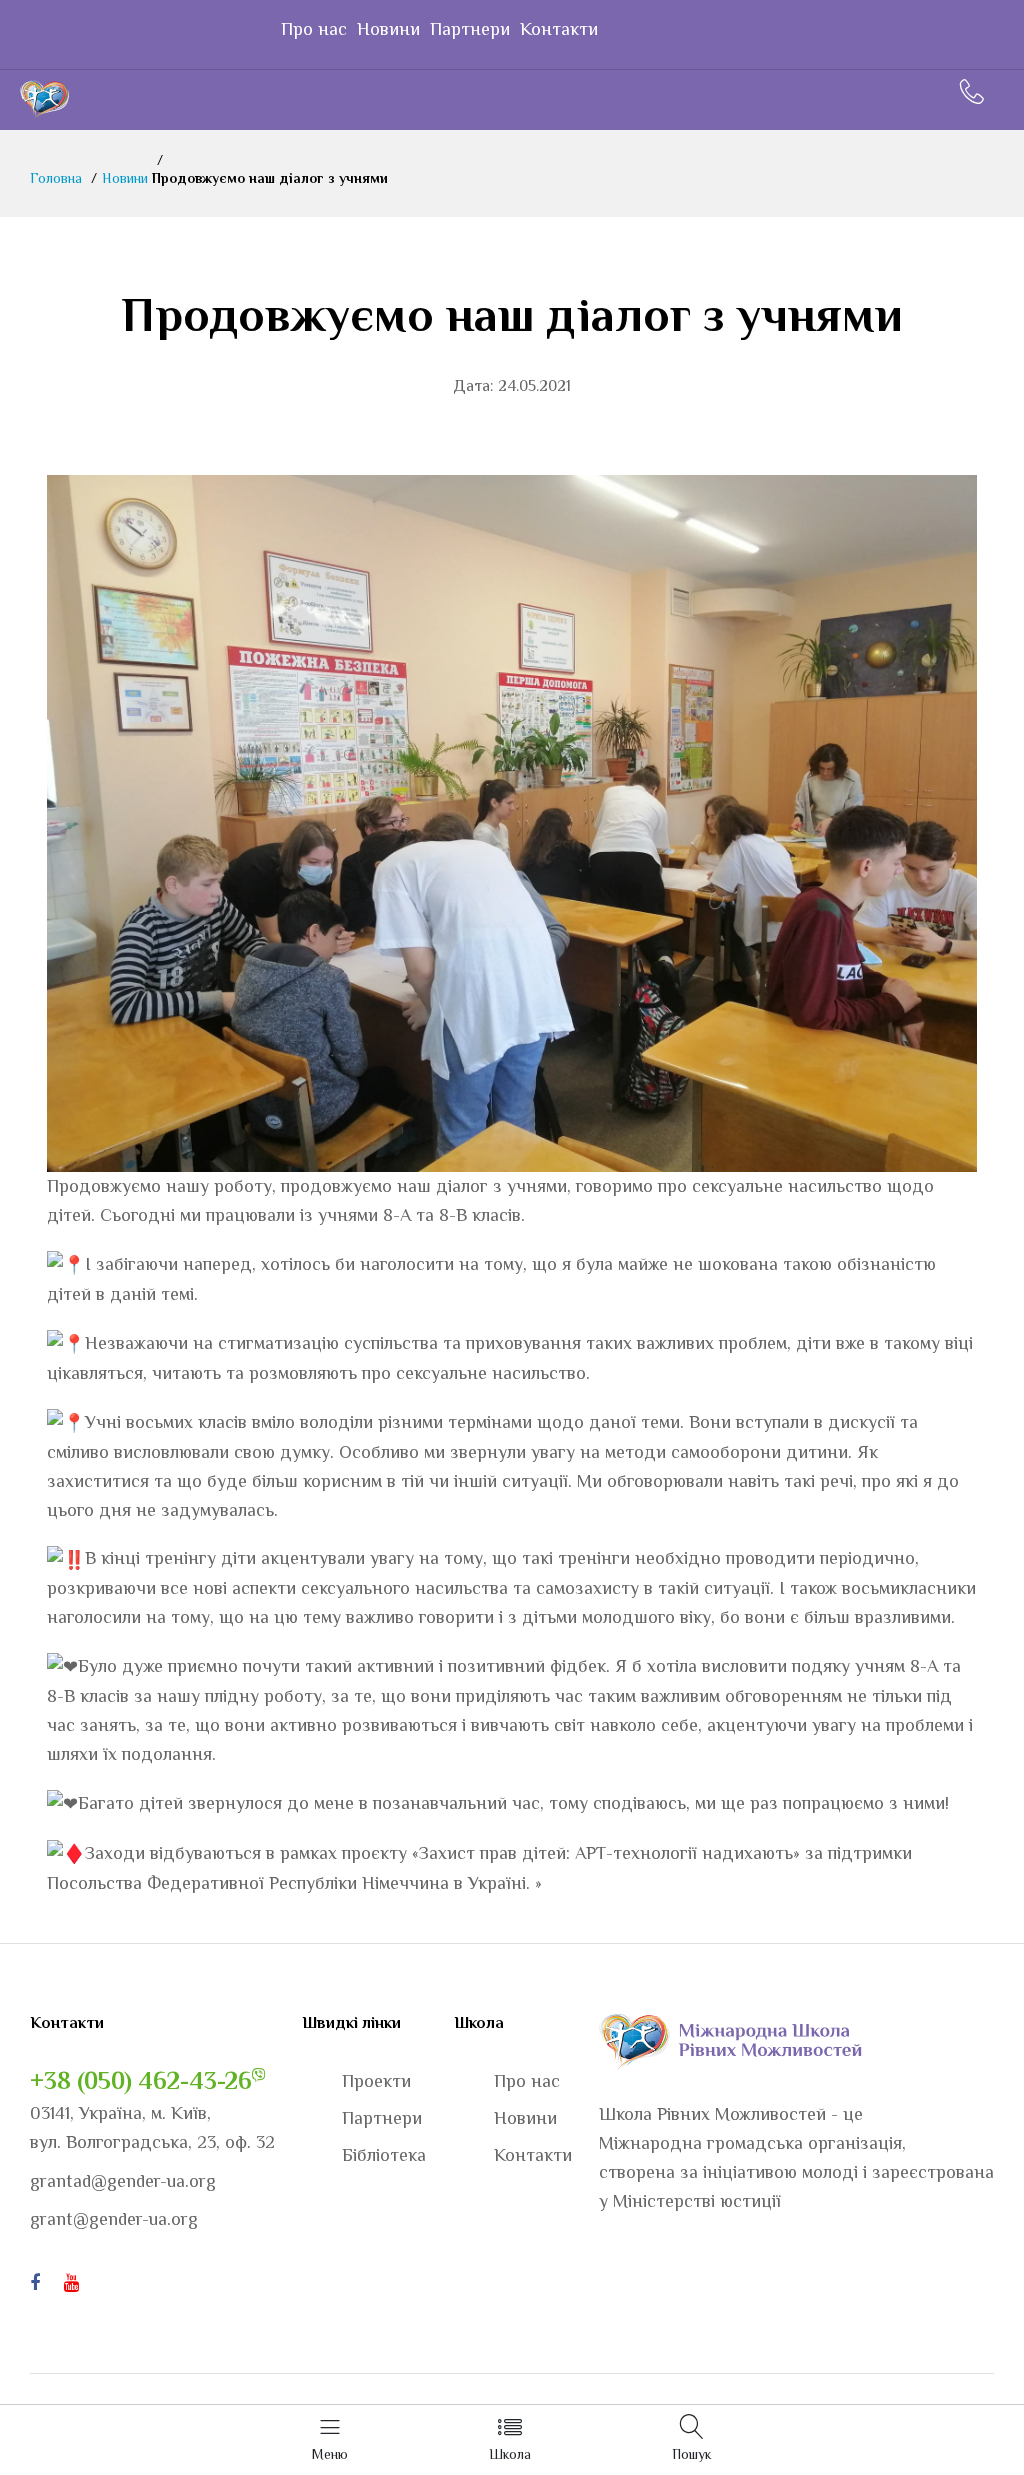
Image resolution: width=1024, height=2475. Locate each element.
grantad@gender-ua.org (123, 2181)
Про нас (314, 29)
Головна (56, 178)
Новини (388, 29)
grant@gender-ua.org (114, 2219)
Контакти (559, 29)
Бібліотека (384, 2155)
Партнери (470, 29)
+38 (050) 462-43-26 (141, 2080)
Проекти (376, 2081)
